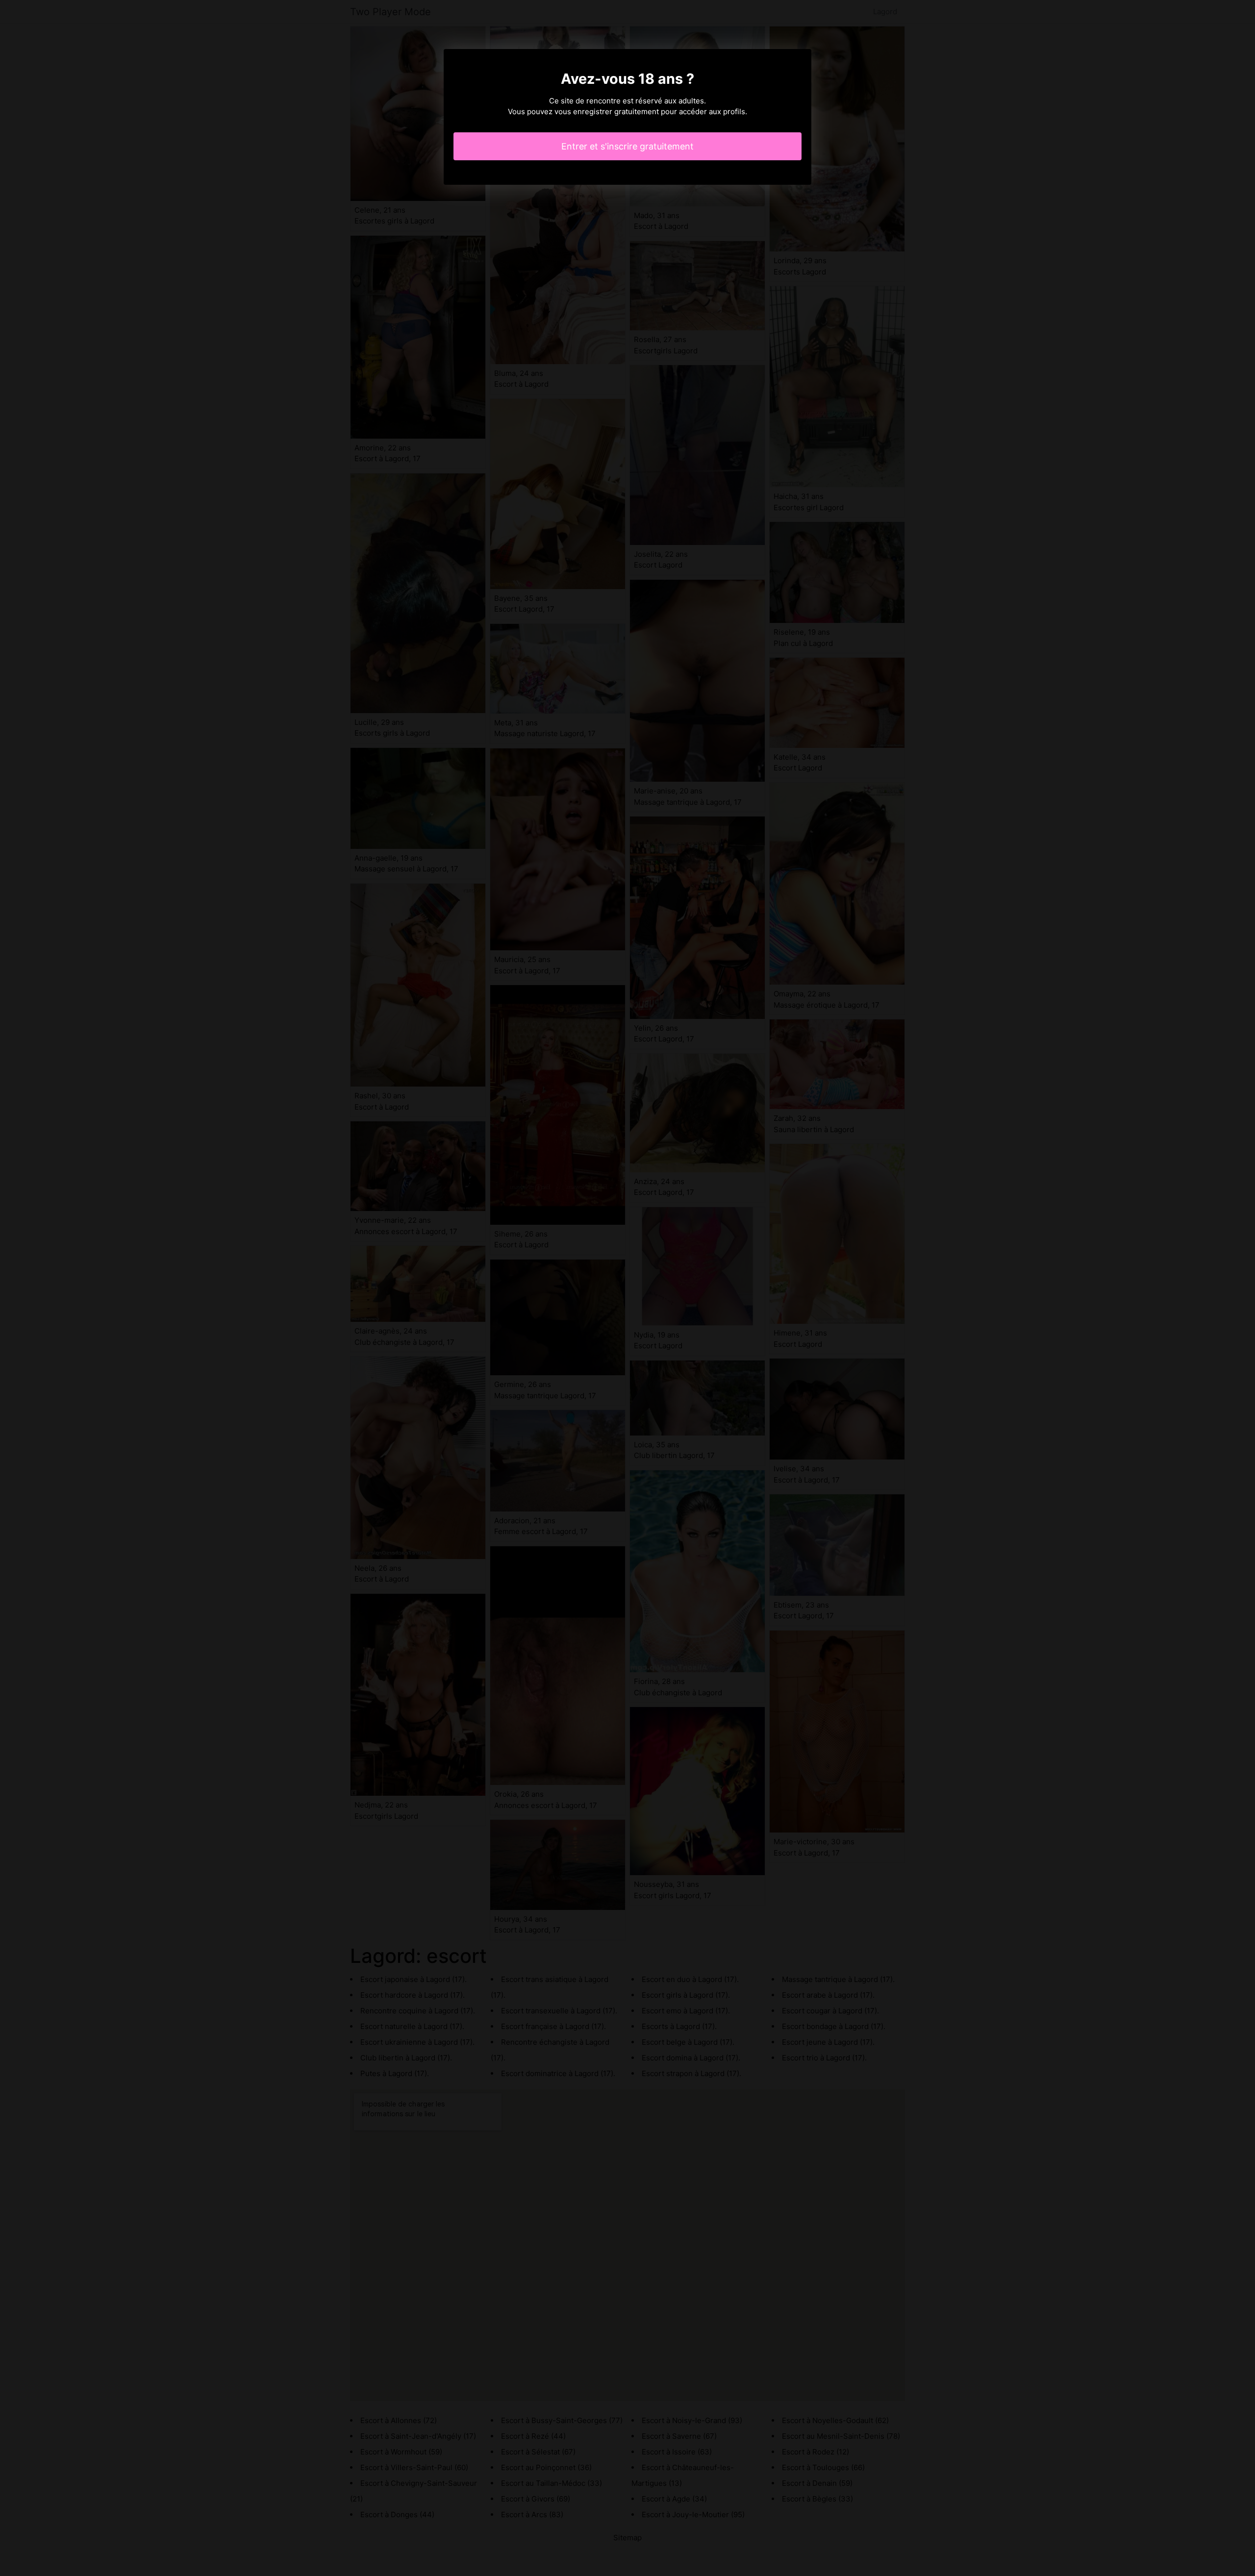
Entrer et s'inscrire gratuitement (627, 146)
